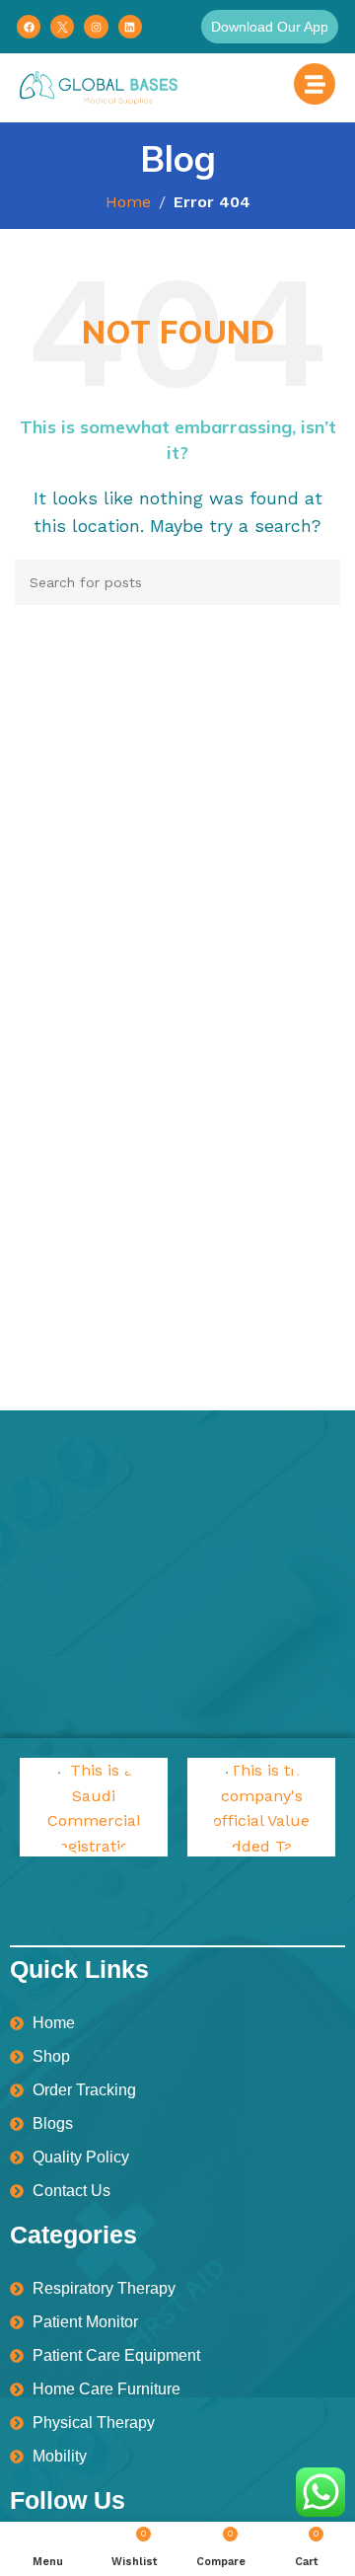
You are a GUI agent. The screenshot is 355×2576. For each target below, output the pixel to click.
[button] (270, 27)
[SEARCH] (318, 582)
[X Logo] (62, 27)
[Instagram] (96, 27)
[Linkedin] (130, 27)
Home (128, 202)
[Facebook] (29, 27)
